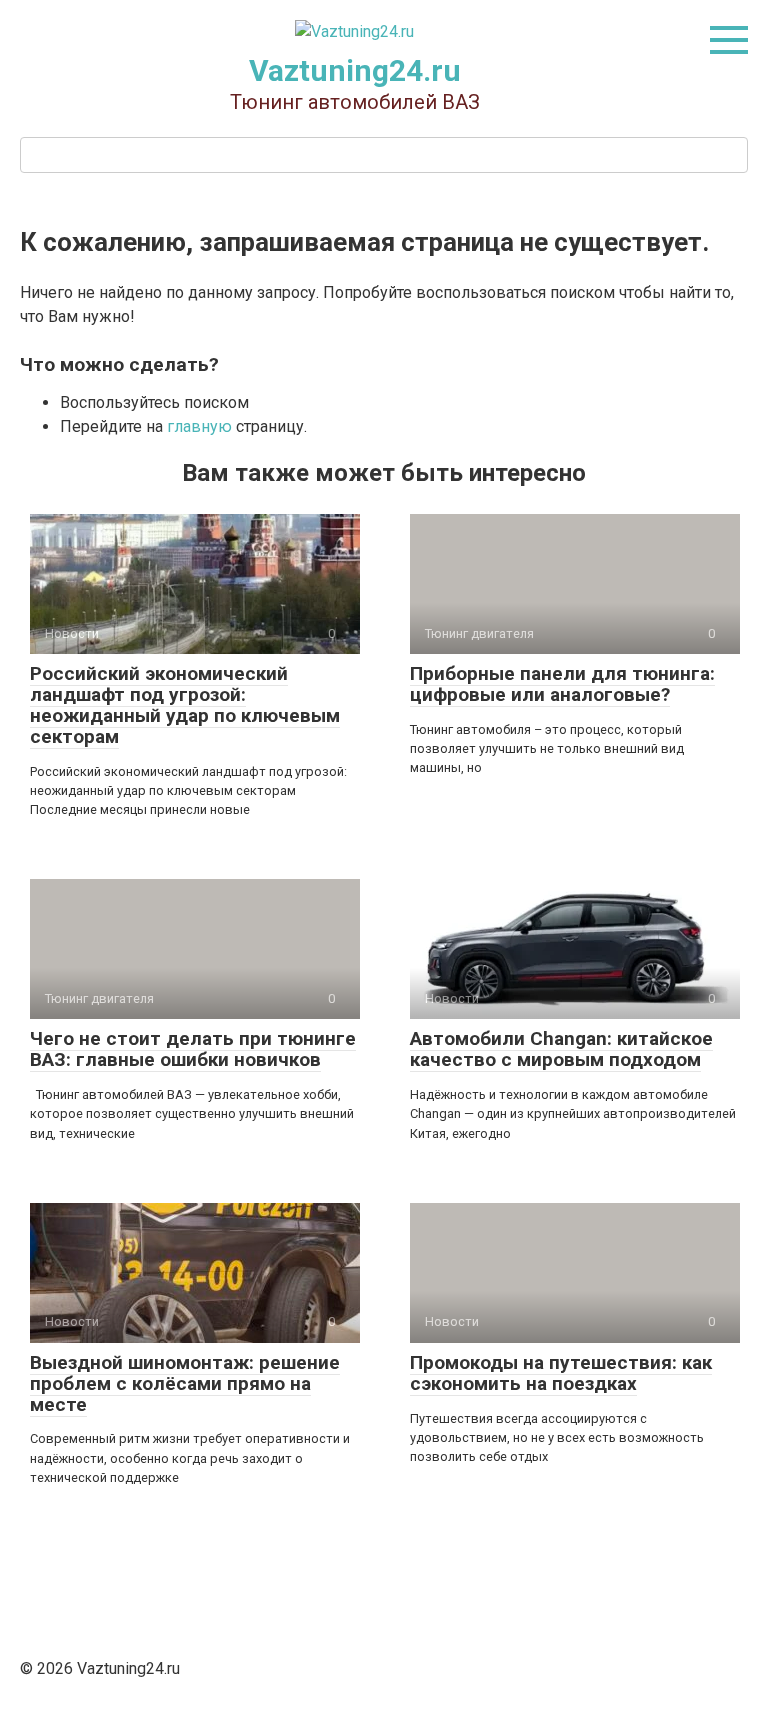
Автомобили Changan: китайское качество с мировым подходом (561, 1049)
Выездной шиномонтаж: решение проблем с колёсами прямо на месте (185, 1383)
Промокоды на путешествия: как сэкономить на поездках (561, 1373)
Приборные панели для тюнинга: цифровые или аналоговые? (562, 684)
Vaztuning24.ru (355, 70)
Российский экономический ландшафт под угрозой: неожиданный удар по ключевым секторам (185, 705)
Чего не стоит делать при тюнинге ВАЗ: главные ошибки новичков (193, 1049)
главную (199, 426)
